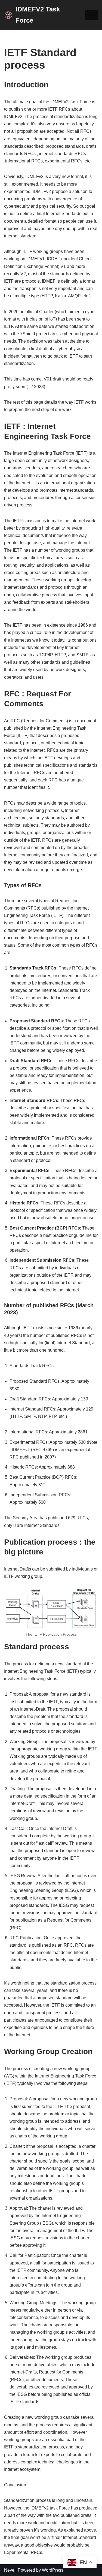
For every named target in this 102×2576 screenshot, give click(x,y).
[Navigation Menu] (92, 15)
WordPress (53, 2570)
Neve (9, 2570)
